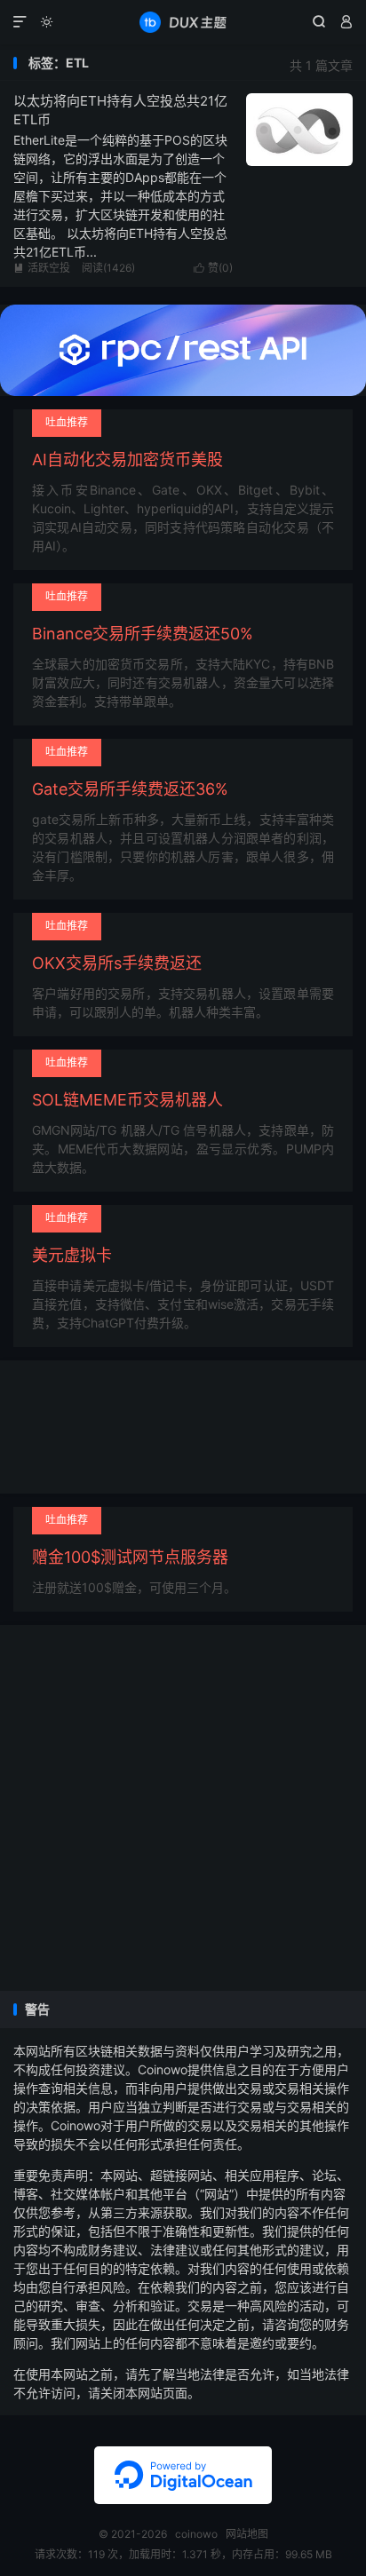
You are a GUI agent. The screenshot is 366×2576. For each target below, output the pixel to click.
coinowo (183, 22)
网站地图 (247, 2534)
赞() (213, 268)
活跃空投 (42, 268)
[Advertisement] (183, 1808)
